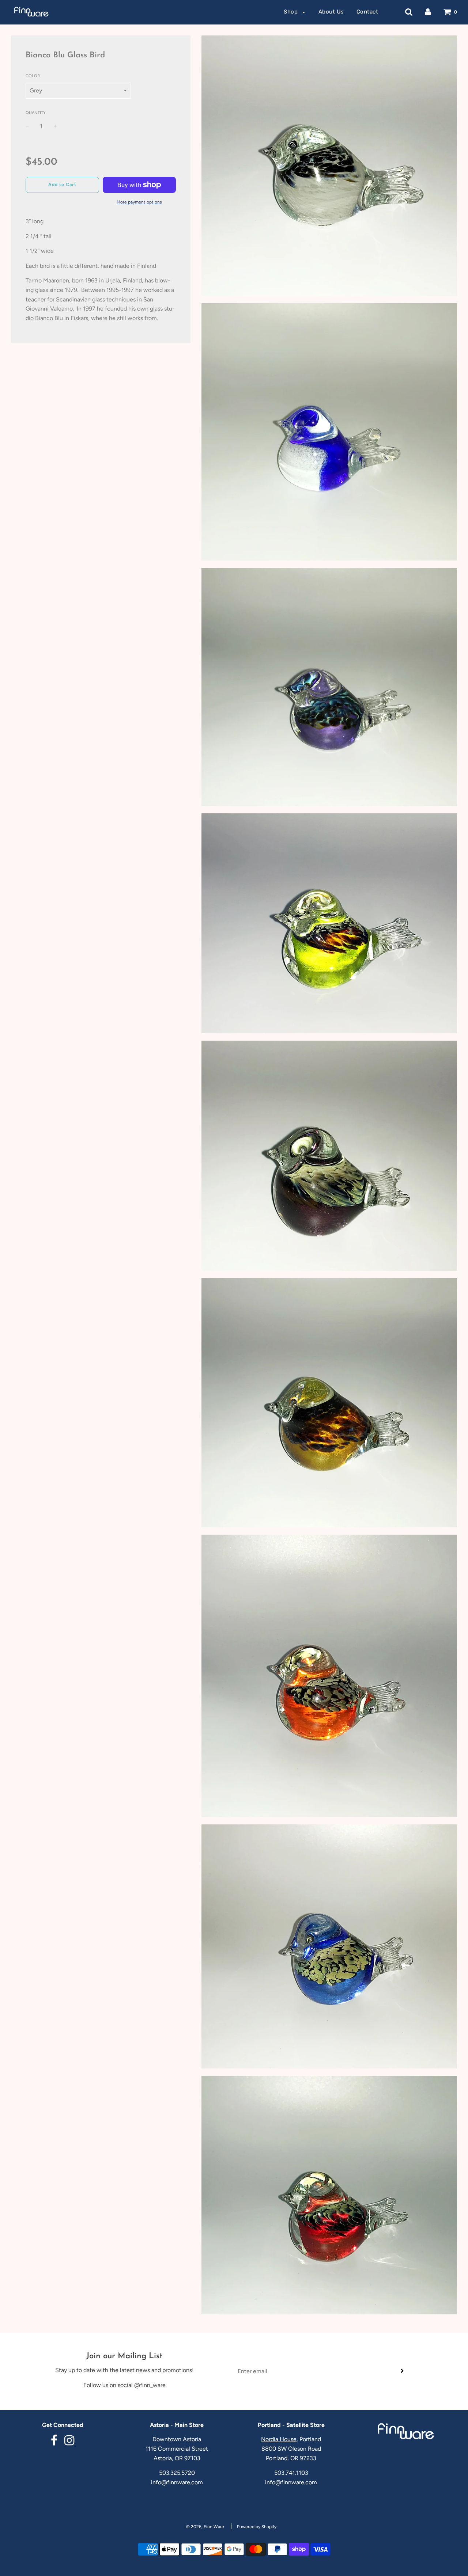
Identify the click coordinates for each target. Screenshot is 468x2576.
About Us (331, 12)
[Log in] (428, 12)
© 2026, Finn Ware (205, 2527)
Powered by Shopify (257, 2527)
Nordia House (279, 2439)
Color (33, 76)
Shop (292, 12)
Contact (367, 12)
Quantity (36, 113)
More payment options (139, 202)
